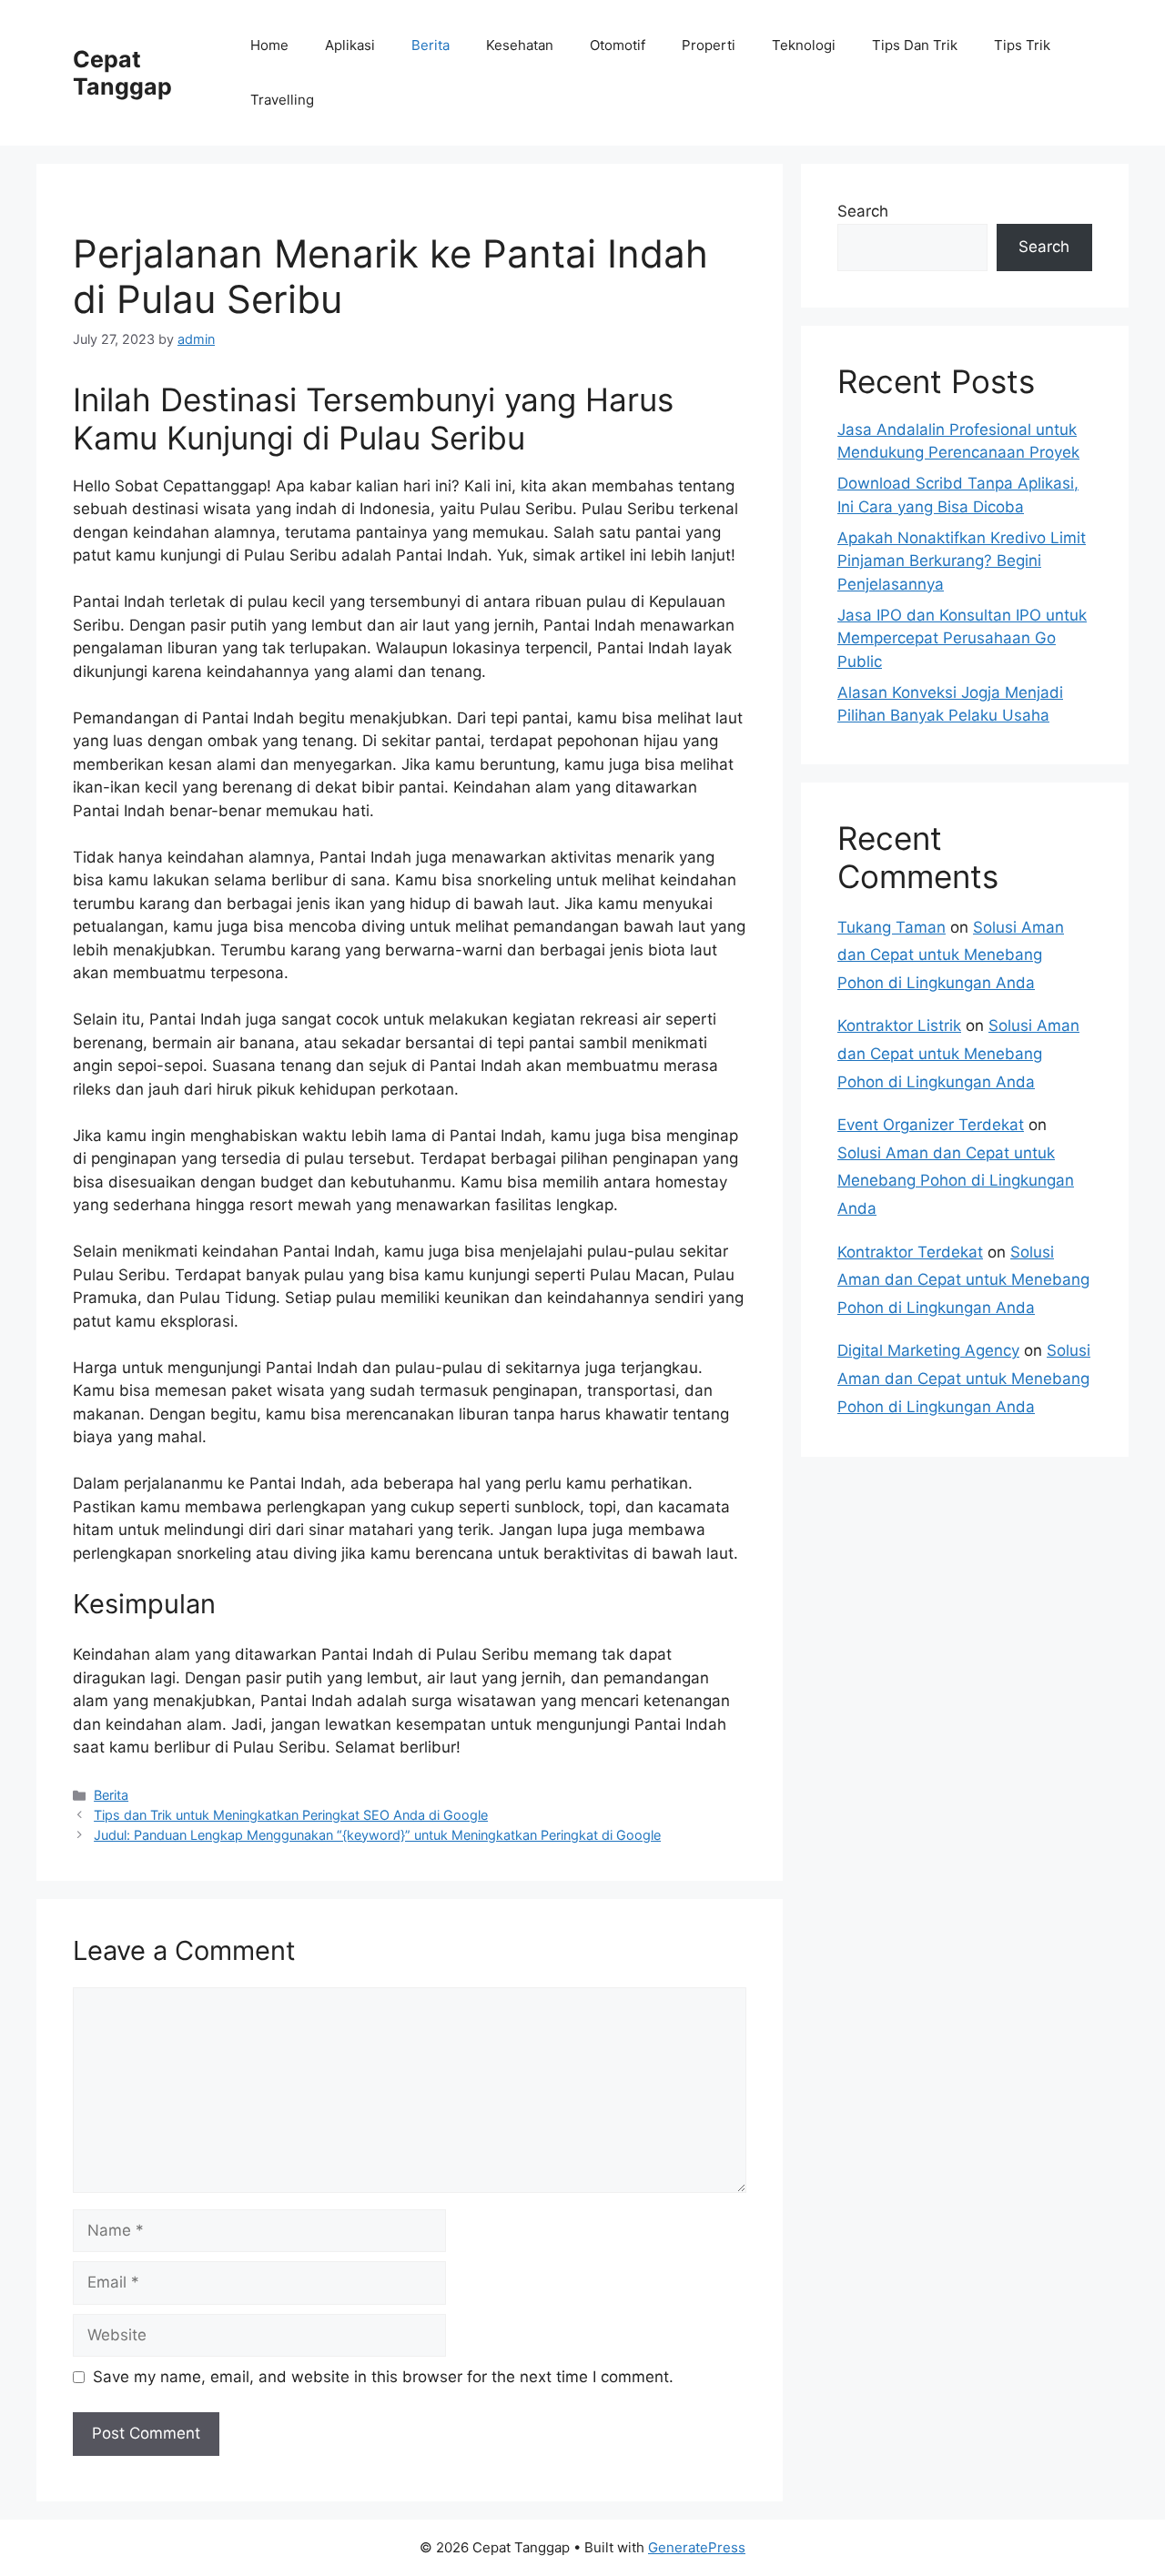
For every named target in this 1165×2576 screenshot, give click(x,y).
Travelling (282, 100)
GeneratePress (697, 2547)
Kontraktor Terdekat (910, 1252)
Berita (431, 45)
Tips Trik (1022, 45)
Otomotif (618, 45)
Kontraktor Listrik (899, 1025)
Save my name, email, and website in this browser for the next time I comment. (383, 2377)
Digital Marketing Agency (928, 1350)
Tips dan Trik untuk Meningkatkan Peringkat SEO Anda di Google (291, 1815)
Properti (709, 45)
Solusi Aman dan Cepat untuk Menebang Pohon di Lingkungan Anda (951, 955)
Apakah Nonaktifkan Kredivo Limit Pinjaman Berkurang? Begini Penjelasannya (962, 561)
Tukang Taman (891, 927)
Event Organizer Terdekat (931, 1125)
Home (269, 45)
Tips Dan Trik (915, 45)
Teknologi (804, 45)
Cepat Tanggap (122, 73)
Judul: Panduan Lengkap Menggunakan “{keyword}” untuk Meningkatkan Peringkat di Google (377, 1835)
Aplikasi (350, 45)
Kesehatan (520, 45)
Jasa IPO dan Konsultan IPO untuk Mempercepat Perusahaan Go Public (962, 638)
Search (863, 211)
